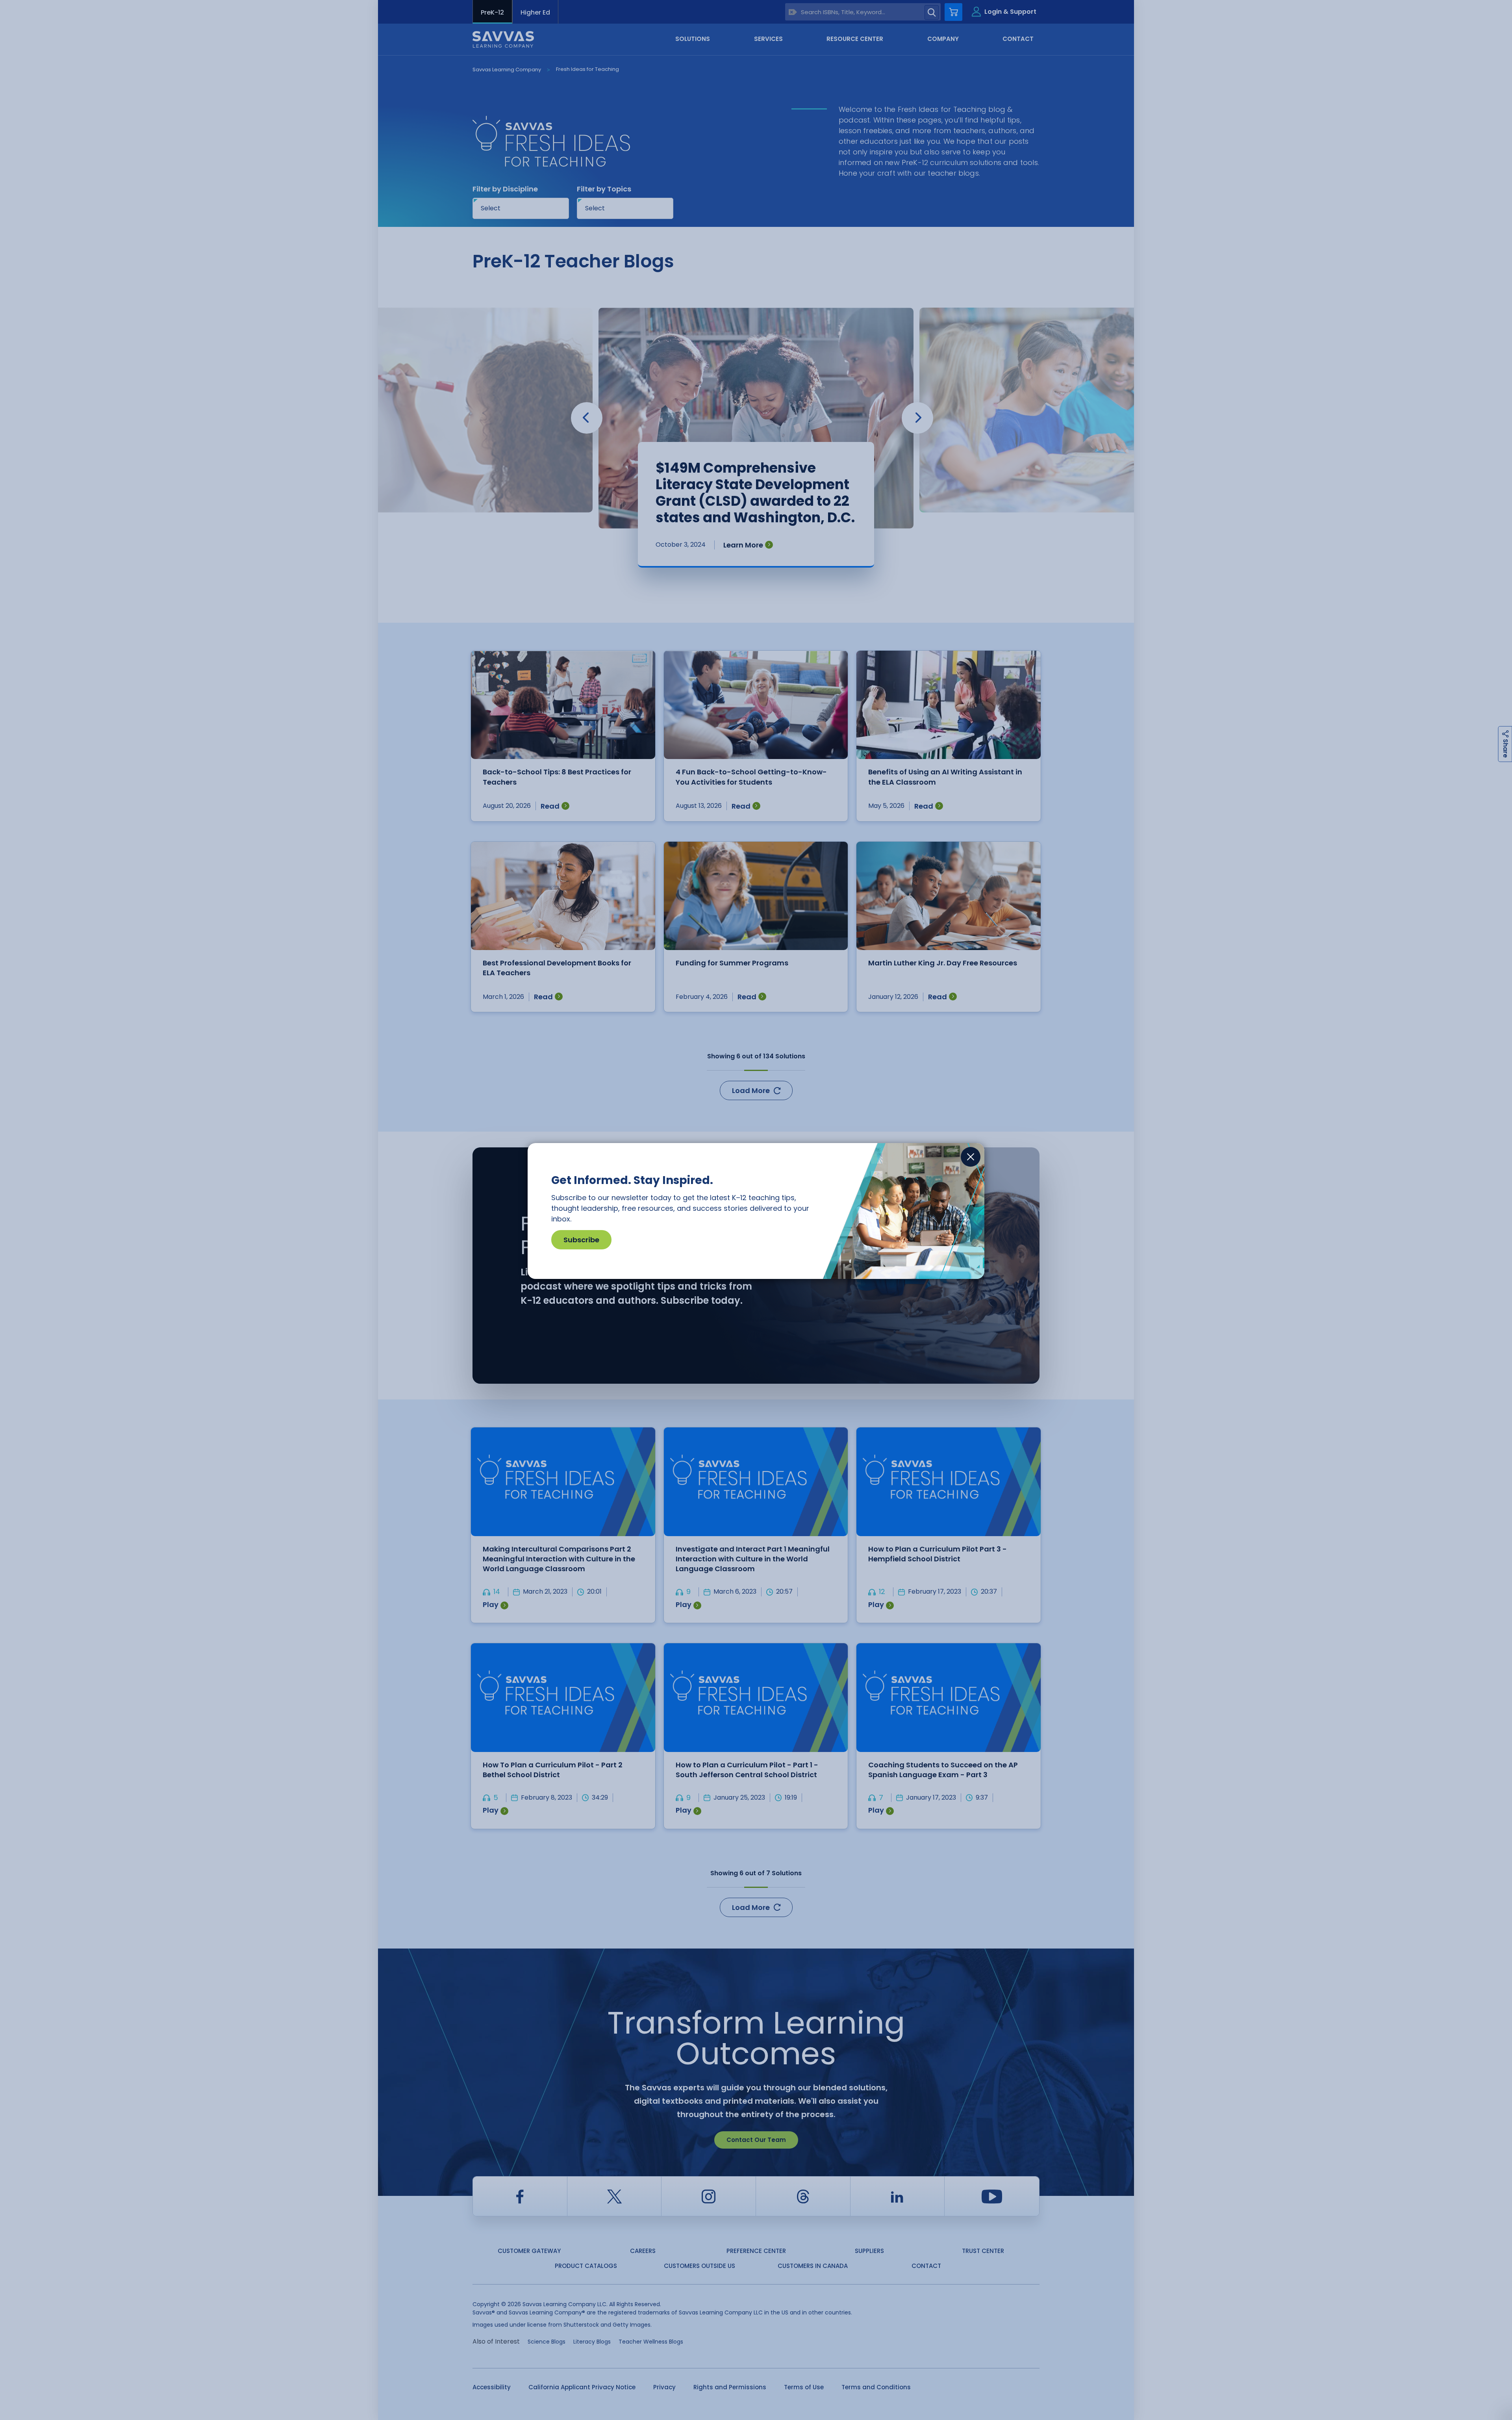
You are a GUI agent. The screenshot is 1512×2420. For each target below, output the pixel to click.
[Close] (971, 1157)
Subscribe (581, 1240)
